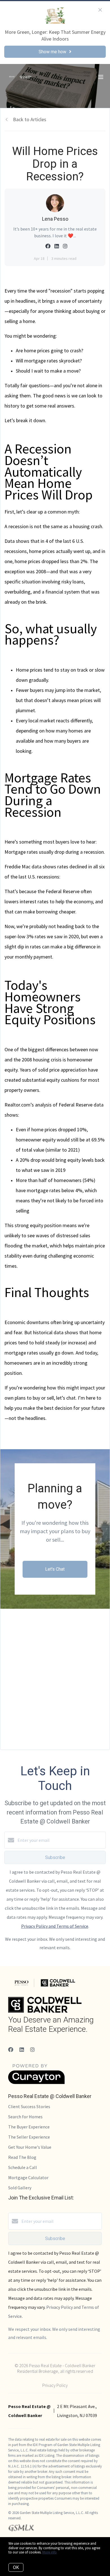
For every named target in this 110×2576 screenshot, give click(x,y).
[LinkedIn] (22, 2050)
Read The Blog (22, 2157)
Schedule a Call (23, 2167)
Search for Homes (25, 2117)
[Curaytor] (36, 2083)
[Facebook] (11, 2050)
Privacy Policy (55, 2385)
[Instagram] (32, 2050)
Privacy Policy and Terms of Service (55, 1926)
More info (49, 2552)
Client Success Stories (29, 2106)
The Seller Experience (29, 2137)
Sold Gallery (20, 2188)
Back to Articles (30, 119)
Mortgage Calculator (28, 2177)
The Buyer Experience (29, 2127)
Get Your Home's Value (30, 2147)
